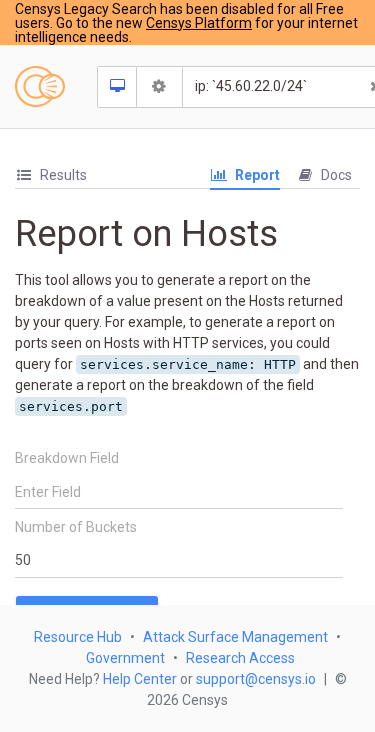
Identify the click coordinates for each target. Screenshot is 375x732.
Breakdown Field (67, 458)
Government (125, 658)
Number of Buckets (76, 527)
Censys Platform (199, 23)
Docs (335, 175)
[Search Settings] (160, 87)
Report (256, 175)
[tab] (51, 175)
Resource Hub (78, 637)
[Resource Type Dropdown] (117, 87)
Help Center (140, 679)
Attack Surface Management (235, 637)
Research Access (240, 658)
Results (62, 175)
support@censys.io (256, 679)
